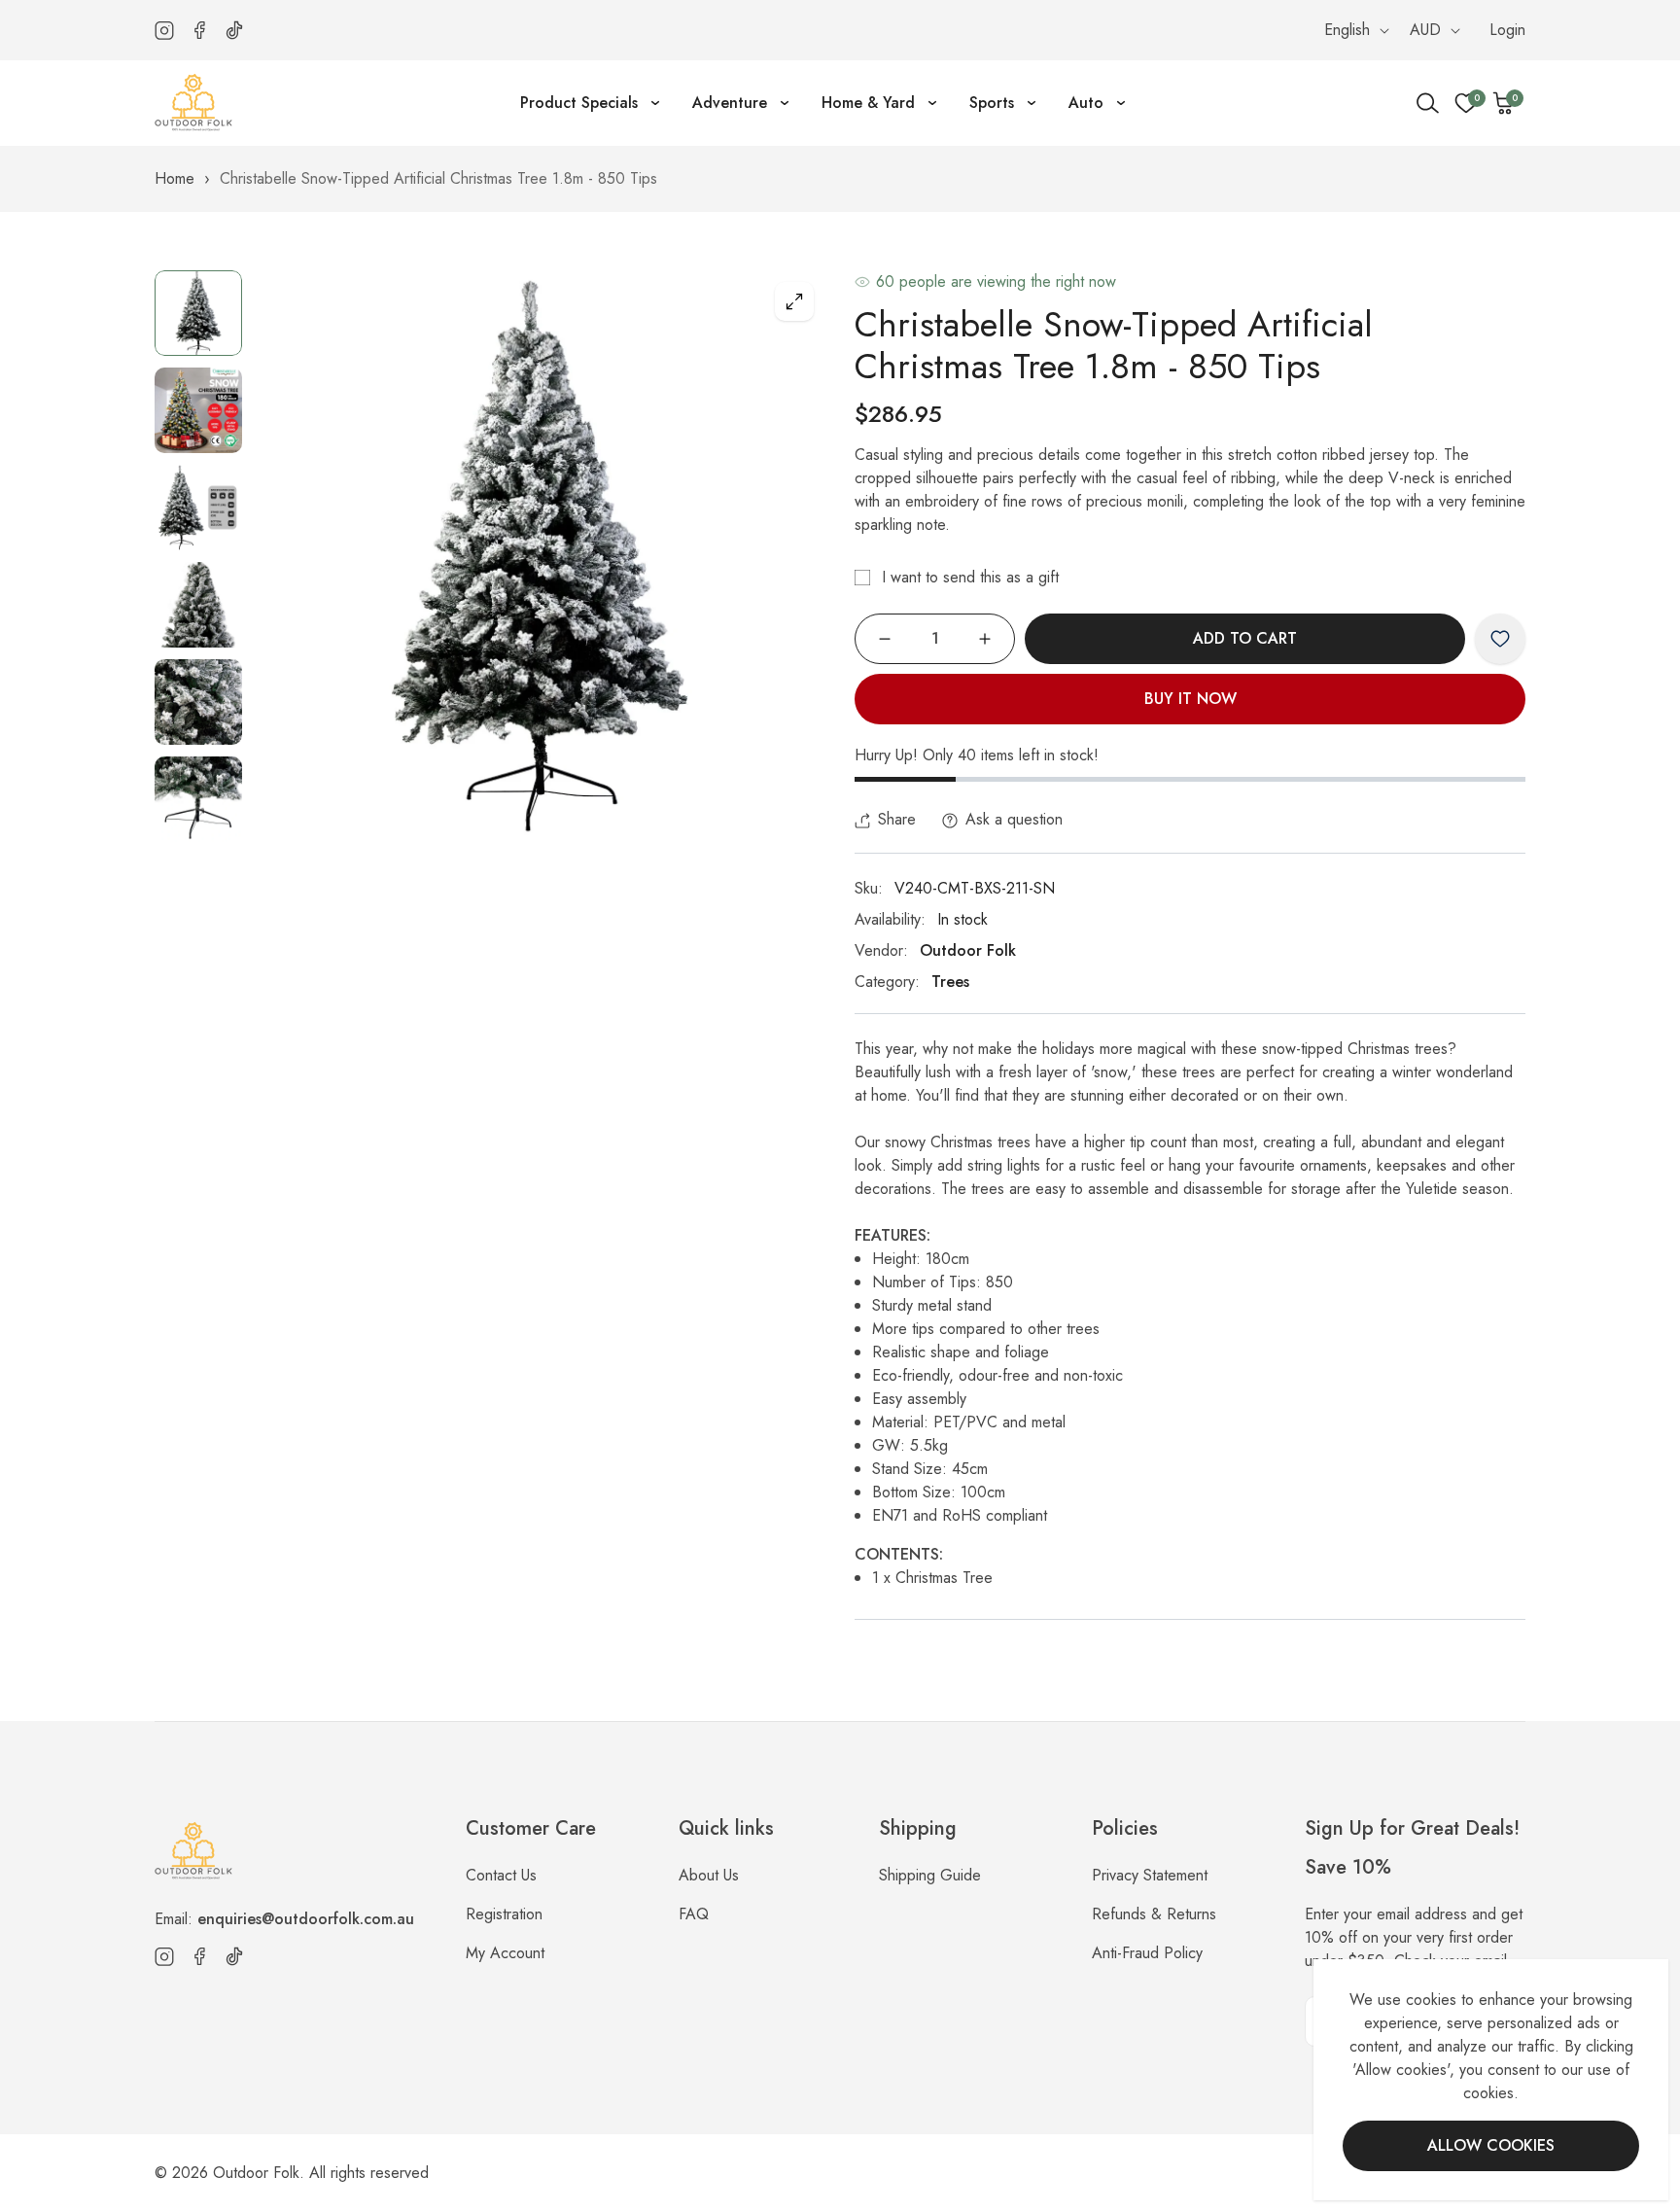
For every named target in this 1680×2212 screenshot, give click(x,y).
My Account (505, 1953)
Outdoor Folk (968, 950)
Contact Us (501, 1875)
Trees (950, 982)
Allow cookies (1491, 2145)
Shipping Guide (930, 1875)
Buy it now (1190, 699)
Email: (284, 1919)
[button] (1504, 103)
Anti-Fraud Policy (1147, 1953)
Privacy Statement (1150, 1875)
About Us (709, 1875)
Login (1507, 30)
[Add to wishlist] (1500, 639)
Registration (504, 1914)
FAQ (694, 1914)
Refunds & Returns (1154, 1914)
